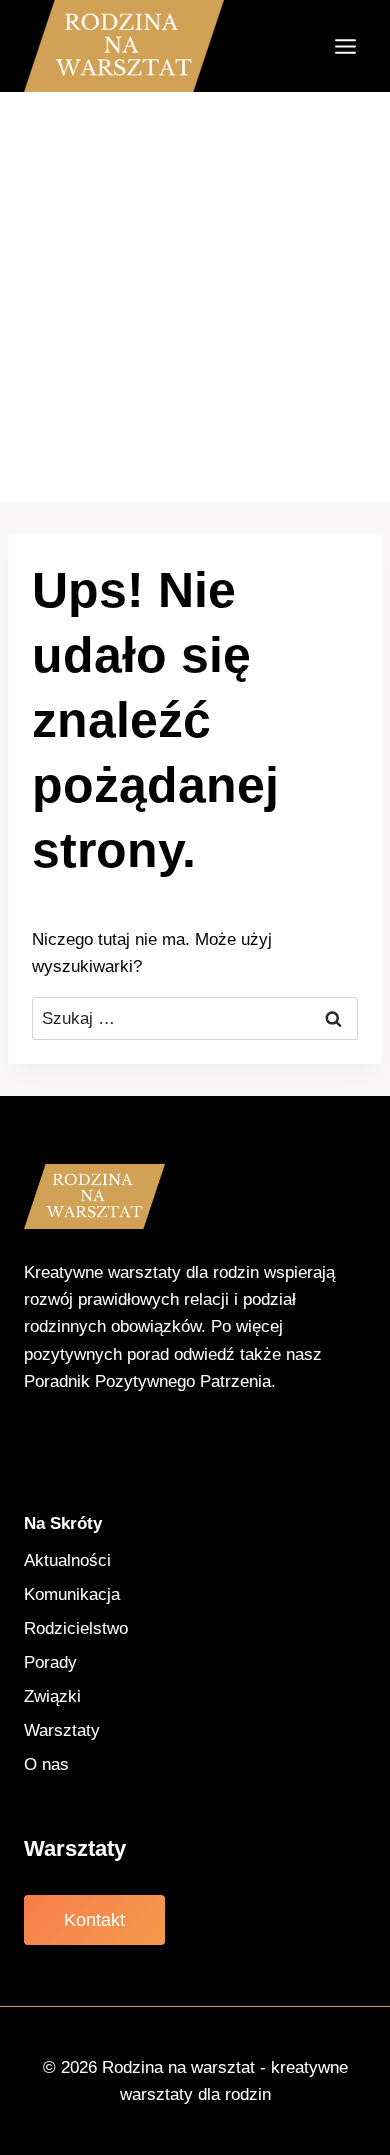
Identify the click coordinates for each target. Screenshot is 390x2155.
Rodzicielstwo (76, 1628)
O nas (46, 1764)
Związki (52, 1696)
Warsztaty (62, 1730)
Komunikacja (72, 1594)
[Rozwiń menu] (345, 46)
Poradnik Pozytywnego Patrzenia (147, 1381)
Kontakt (94, 1920)
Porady (50, 1662)
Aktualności (67, 1560)
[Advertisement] (195, 297)
